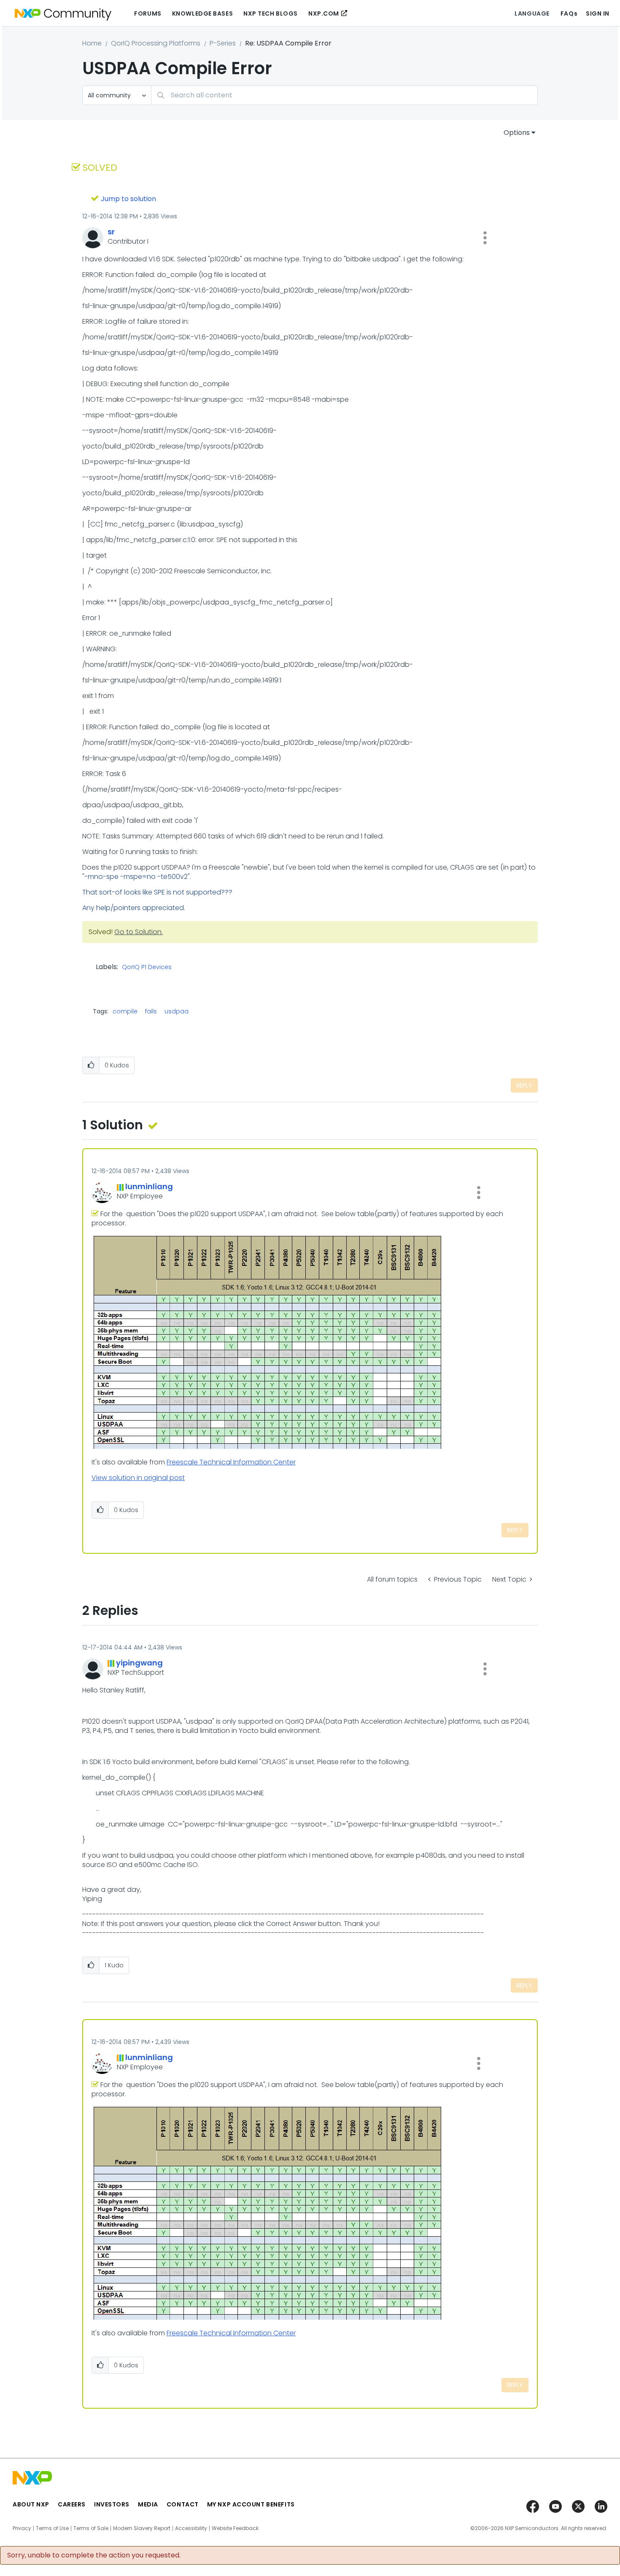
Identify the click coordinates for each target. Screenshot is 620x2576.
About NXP (31, 2504)
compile (125, 1011)
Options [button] (517, 133)
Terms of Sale (91, 2528)
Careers (72, 2504)
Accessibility (191, 2528)
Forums (148, 13)
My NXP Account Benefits (251, 2504)
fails (151, 1011)
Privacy (22, 2528)
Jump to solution (128, 199)
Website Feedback (235, 2528)
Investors (112, 2504)
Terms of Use (52, 2528)
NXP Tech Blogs (271, 13)
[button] (485, 238)
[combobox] (344, 95)
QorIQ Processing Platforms (156, 43)
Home (92, 43)
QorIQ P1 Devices (147, 967)
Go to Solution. (139, 932)
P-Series (223, 43)
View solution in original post (138, 1478)
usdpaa (177, 1011)
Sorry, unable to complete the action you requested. (94, 2555)
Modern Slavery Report (142, 2528)
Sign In (598, 13)
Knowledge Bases (202, 13)
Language (532, 13)
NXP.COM (324, 13)
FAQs (569, 13)
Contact (183, 2504)
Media (148, 2504)
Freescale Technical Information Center (231, 1462)
